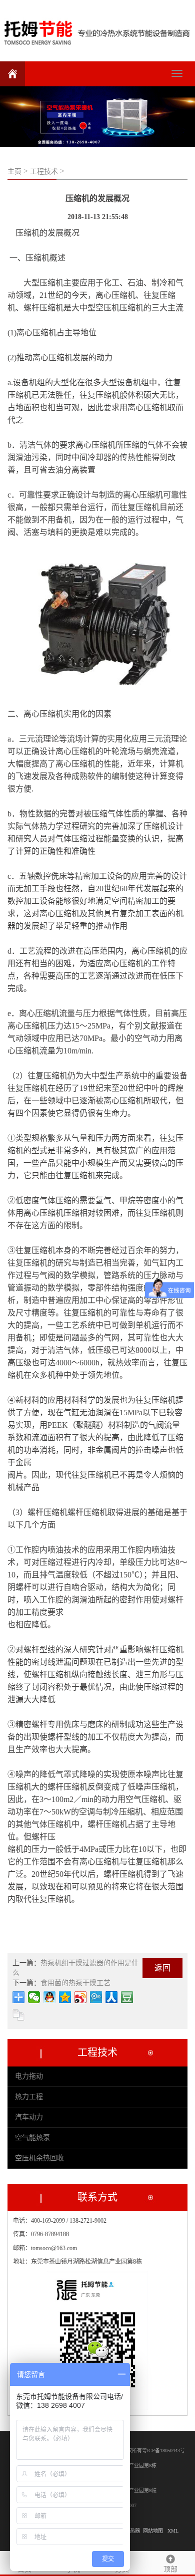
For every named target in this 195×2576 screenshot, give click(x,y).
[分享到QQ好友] (50, 1997)
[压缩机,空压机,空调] (97, 30)
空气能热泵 (32, 2138)
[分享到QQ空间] (65, 1997)
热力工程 (29, 2097)
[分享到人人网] (112, 1997)
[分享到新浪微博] (81, 1997)
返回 (162, 1968)
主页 (14, 171)
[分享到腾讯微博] (96, 1997)
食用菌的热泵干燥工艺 (75, 1983)
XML (173, 2531)
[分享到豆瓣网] (127, 1997)
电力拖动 (29, 2076)
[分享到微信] (34, 1997)
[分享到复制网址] (19, 2015)
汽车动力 (29, 2117)
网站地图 (153, 2531)
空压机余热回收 (39, 2158)
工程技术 (44, 171)
